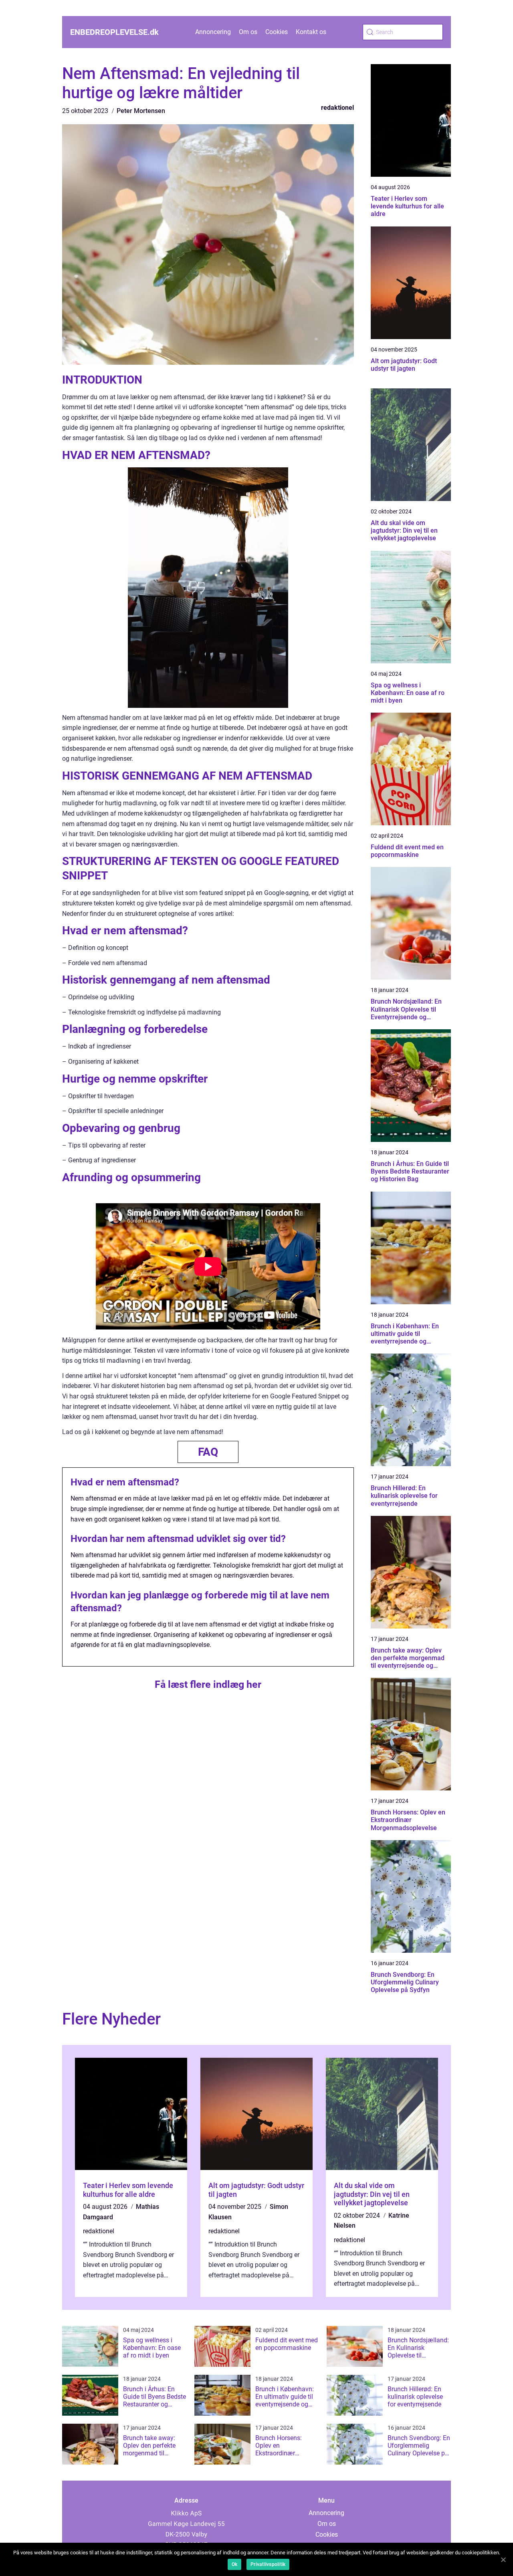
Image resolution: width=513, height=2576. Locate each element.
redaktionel (337, 108)
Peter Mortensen (141, 111)
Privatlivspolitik (268, 2564)
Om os (248, 32)
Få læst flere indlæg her (208, 1684)
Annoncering (213, 32)
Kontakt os (311, 32)
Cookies (277, 32)
